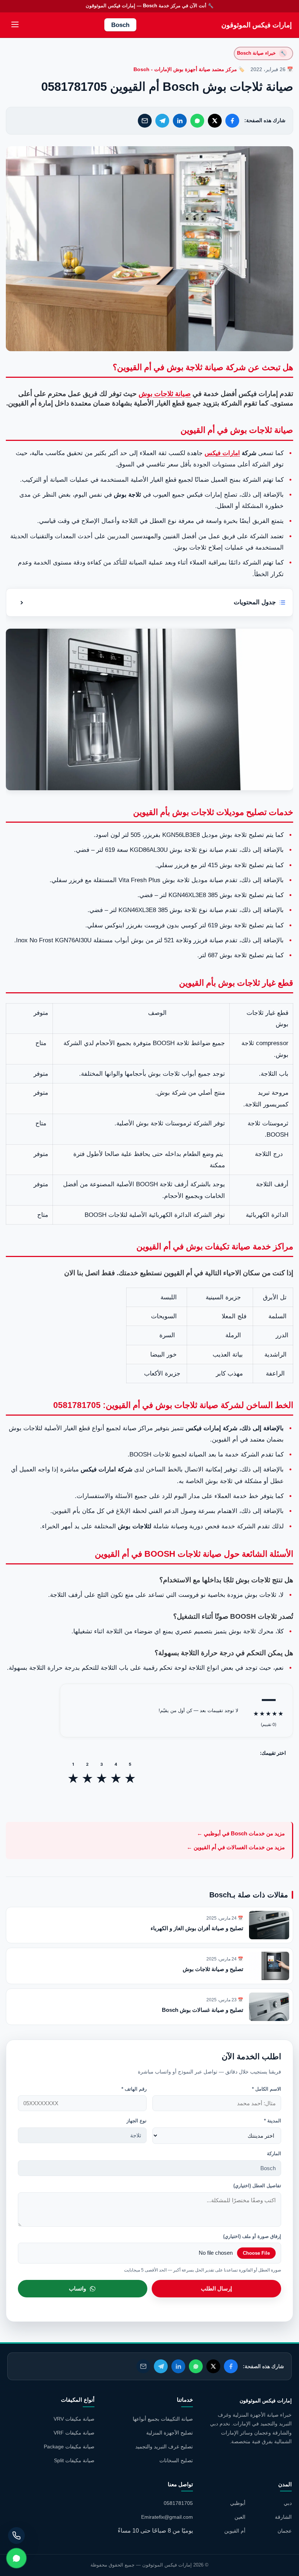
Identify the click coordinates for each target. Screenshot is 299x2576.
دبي (288, 2503)
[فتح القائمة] (15, 25)
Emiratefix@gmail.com (167, 2517)
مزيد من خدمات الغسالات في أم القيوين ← (236, 1847)
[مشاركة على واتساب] (197, 121)
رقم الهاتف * (134, 2089)
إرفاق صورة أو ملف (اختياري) (252, 2236)
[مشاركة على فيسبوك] (232, 121)
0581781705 (178, 2503)
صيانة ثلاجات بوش (165, 394)
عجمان (285, 2531)
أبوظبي (238, 2503)
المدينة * (273, 2121)
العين (240, 2517)
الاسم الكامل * (267, 2089)
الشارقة (283, 2517)
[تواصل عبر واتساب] (16, 2558)
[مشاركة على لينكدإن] (180, 121)
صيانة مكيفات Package (69, 2447)
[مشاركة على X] (215, 121)
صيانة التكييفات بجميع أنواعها (163, 2419)
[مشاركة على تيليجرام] (162, 121)
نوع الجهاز (137, 2121)
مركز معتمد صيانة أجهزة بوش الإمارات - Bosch (185, 69)
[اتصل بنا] (16, 2536)
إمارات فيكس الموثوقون (257, 25)
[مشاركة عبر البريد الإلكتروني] (145, 121)
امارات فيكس (222, 453)
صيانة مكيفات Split (74, 2460)
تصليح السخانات (176, 2460)
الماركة (274, 2154)
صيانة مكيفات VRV (74, 2419)
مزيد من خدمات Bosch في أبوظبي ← (241, 1833)
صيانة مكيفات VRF (74, 2433)
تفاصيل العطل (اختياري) (257, 2186)
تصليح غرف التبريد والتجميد (164, 2447)
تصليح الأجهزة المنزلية (170, 2433)
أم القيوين (235, 2531)
